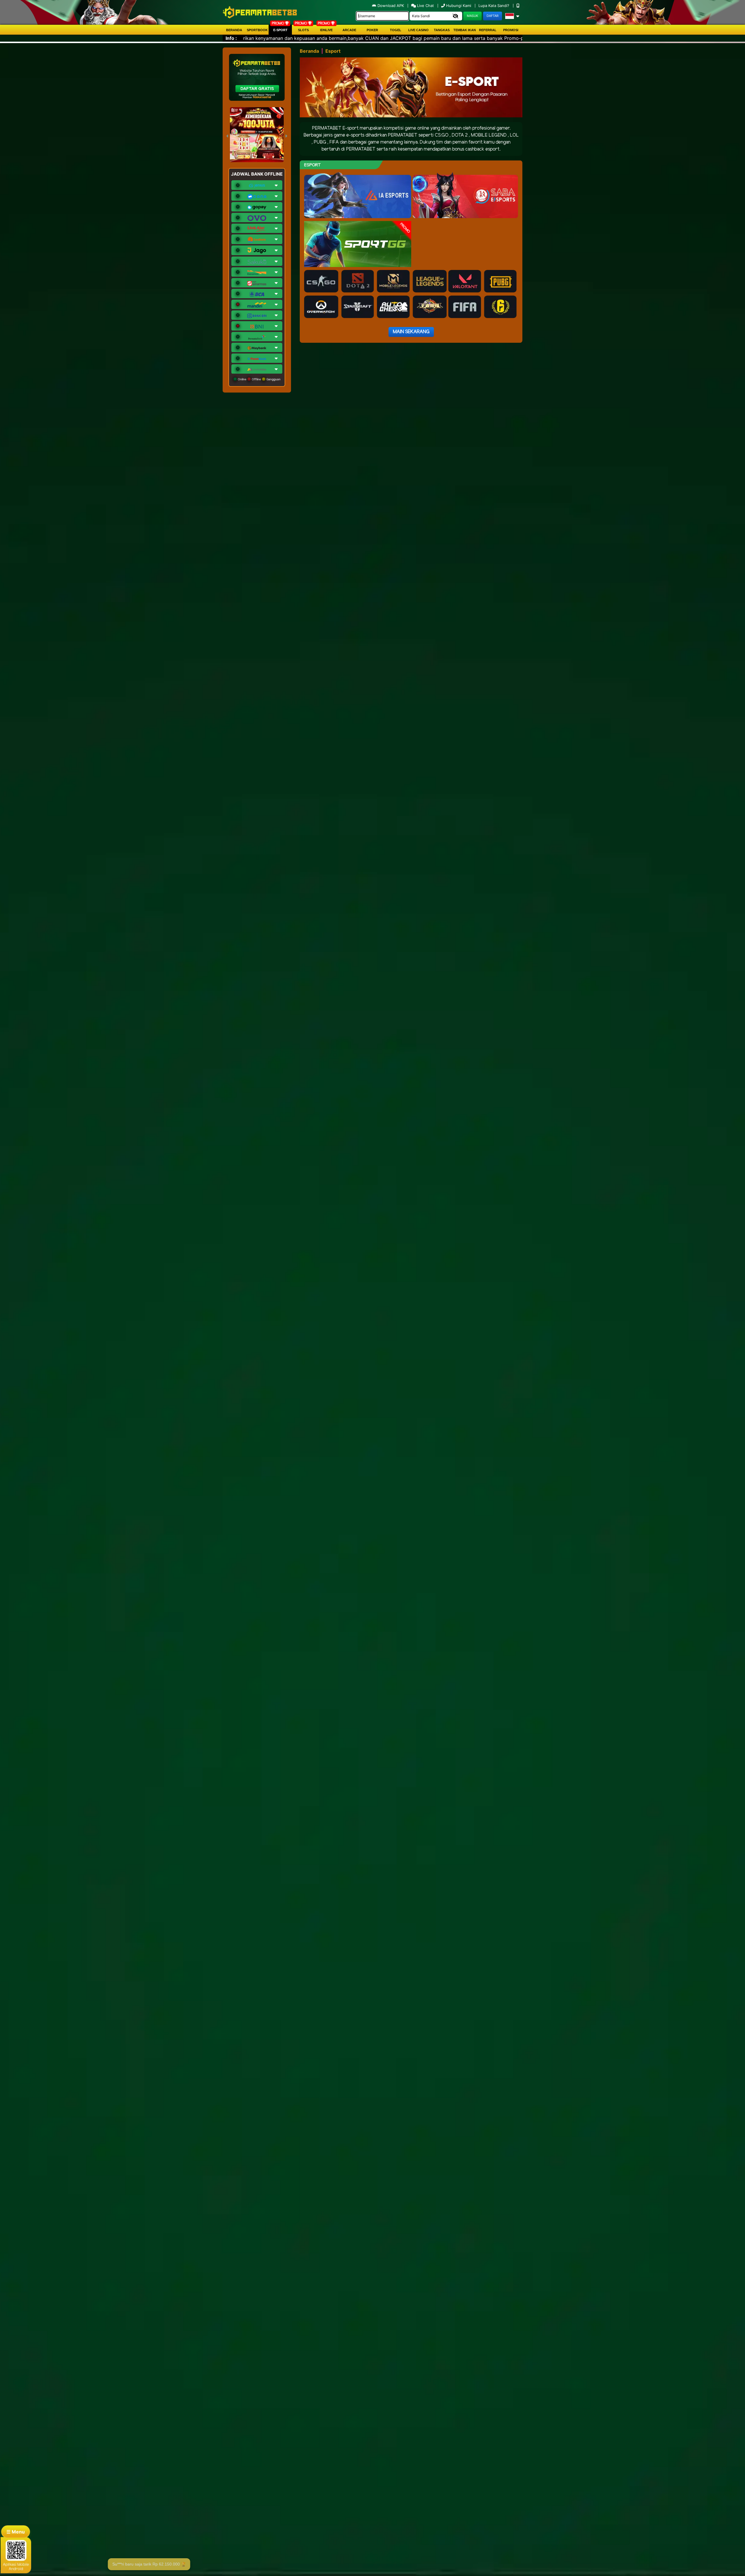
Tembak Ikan (465, 30)
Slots (303, 30)
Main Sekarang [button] (411, 332)
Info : (231, 38)
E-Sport (280, 30)
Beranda (234, 30)
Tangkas (442, 30)
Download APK (391, 6)
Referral (488, 30)
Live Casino (418, 30)
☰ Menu (16, 2532)
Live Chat (425, 6)
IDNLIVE (326, 30)
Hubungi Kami (459, 6)
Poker (372, 30)
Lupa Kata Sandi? (494, 6)
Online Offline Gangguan (259, 379)
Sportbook (257, 30)
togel (396, 30)
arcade (349, 30)
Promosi (511, 30)
